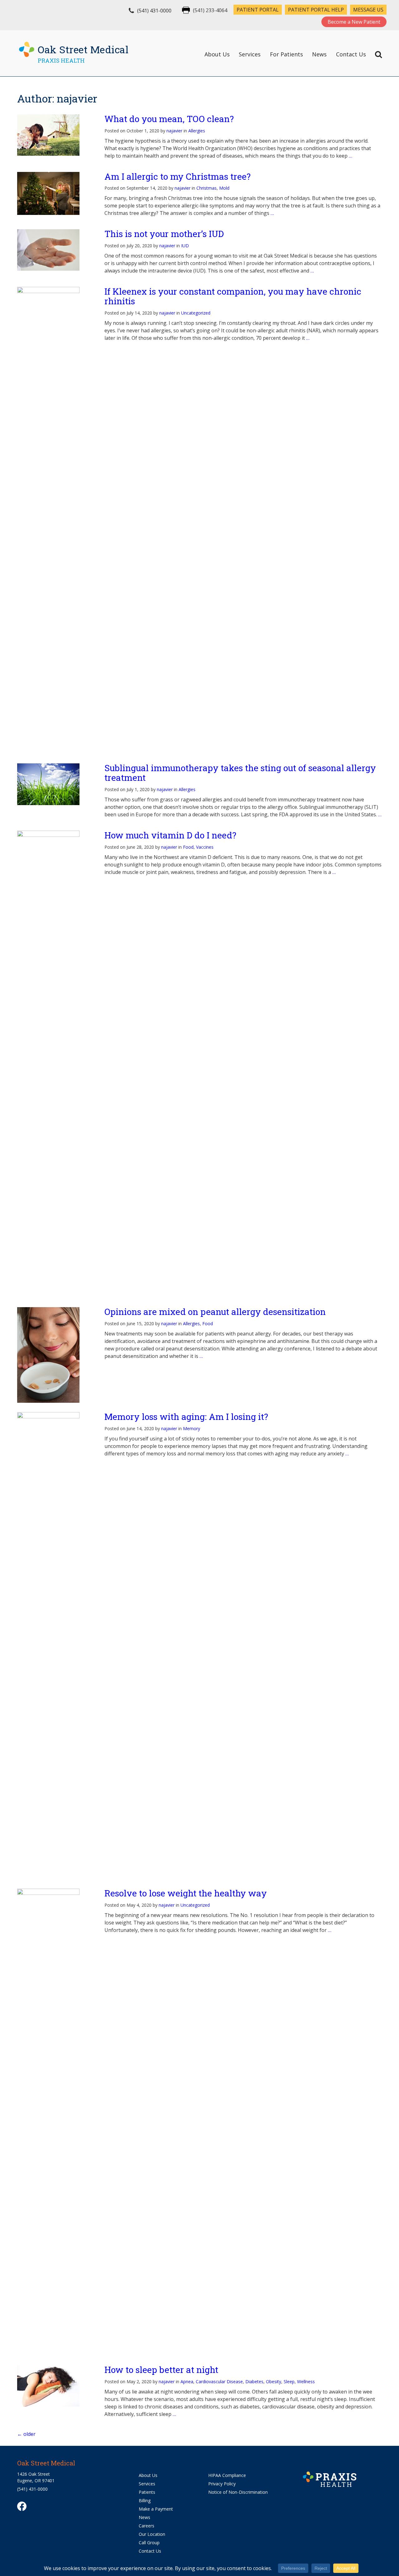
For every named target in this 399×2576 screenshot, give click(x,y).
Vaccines (205, 847)
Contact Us (351, 54)
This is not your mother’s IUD (164, 234)
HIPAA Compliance (227, 2475)
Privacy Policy (222, 2484)
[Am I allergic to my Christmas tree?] (55, 193)
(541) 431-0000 (154, 11)
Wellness (306, 2381)
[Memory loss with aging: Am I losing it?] (55, 1646)
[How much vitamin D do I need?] (55, 1064)
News (319, 54)
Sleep (289, 2381)
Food (188, 847)
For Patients (286, 54)
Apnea (187, 2381)
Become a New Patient (354, 22)
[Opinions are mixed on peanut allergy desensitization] (55, 1355)
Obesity (274, 2381)
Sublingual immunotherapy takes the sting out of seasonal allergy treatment (240, 773)
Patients (147, 2492)
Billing (145, 2500)
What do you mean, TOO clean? (169, 119)
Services (250, 54)
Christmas (207, 188)
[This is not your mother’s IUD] (55, 250)
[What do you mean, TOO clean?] (55, 135)
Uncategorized (196, 313)
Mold (224, 188)
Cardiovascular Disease (219, 2381)
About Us (217, 54)
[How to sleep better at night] (55, 2386)
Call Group (149, 2543)
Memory (192, 1428)
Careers (147, 2526)
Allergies (197, 131)
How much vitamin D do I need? (170, 835)
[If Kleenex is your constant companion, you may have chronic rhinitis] (55, 520)
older (26, 2434)
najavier (174, 131)
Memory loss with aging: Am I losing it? (186, 1417)
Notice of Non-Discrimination (238, 2492)
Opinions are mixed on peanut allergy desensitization (215, 1312)
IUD (185, 246)
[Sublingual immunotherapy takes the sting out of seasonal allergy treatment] (55, 784)
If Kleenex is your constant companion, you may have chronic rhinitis (233, 296)
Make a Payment (156, 2509)
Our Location (152, 2534)
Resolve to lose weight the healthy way (186, 1893)
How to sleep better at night (161, 2370)
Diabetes (254, 2381)
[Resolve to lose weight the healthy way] (55, 2122)
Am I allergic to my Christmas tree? (178, 176)
